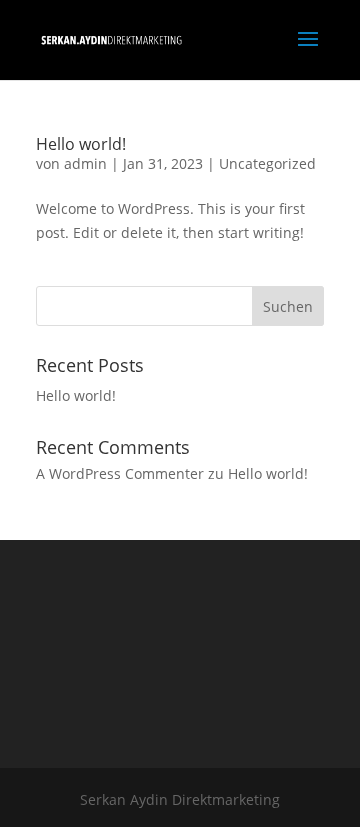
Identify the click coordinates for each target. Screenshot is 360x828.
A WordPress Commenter (120, 473)
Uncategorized (267, 163)
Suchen (288, 306)
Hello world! (81, 144)
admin (85, 163)
